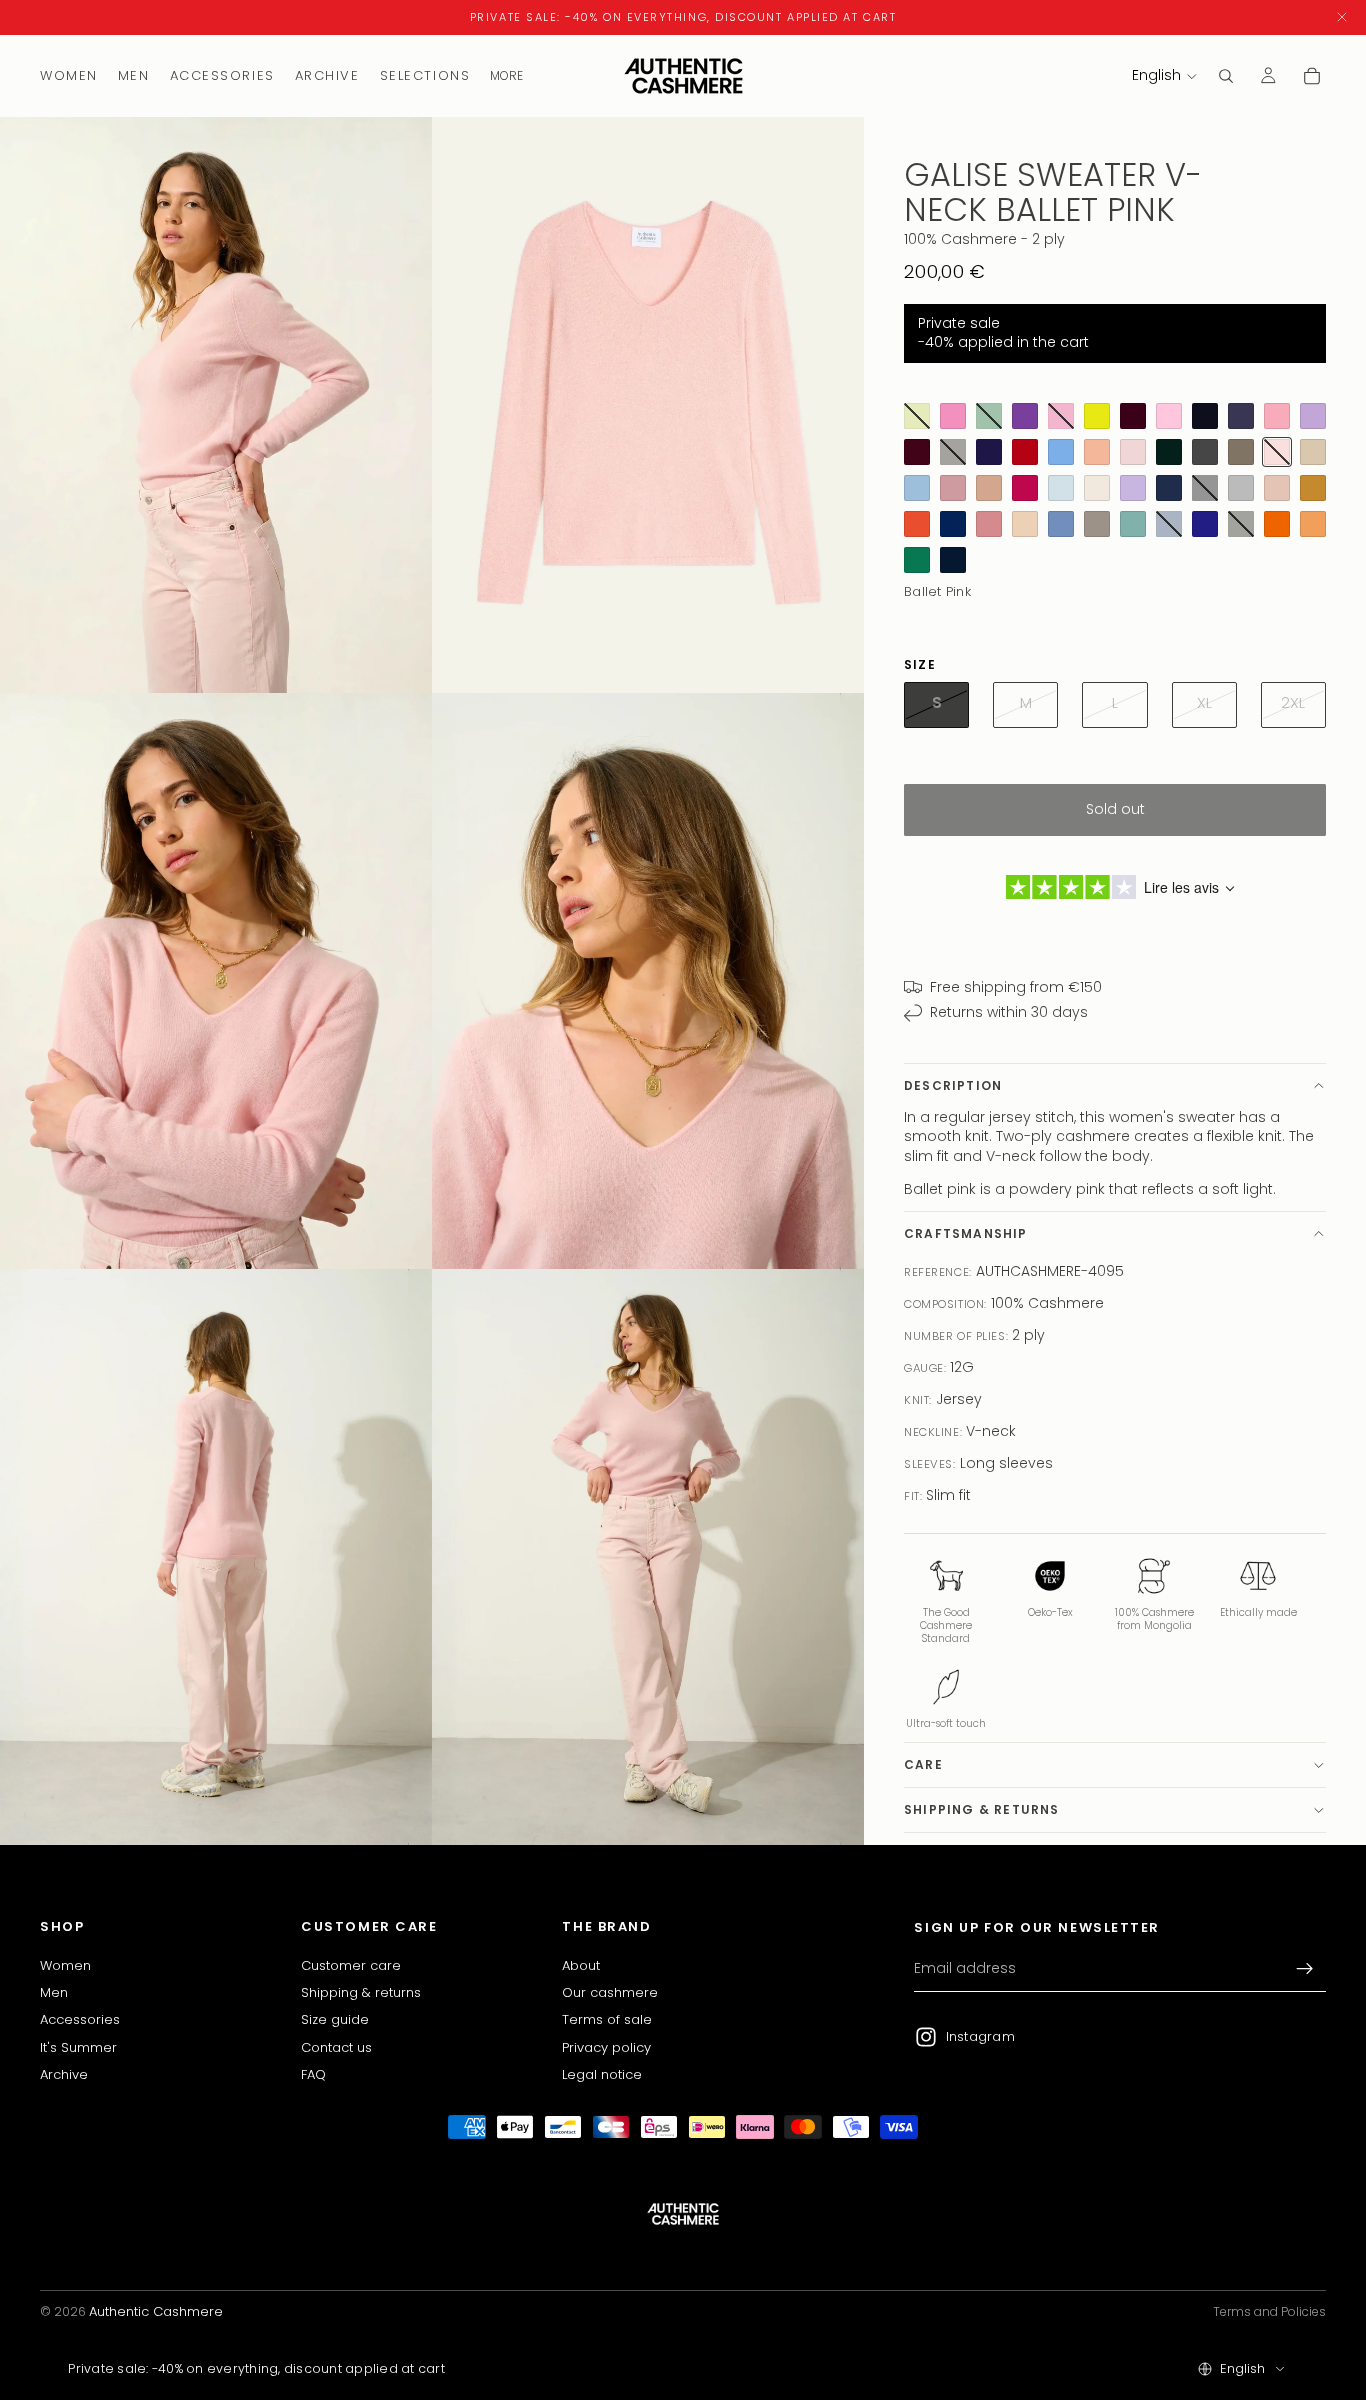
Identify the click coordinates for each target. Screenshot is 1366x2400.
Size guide (335, 2019)
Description (953, 1085)
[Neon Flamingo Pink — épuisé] (1061, 416)
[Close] (1342, 17)
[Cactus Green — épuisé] (989, 416)
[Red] (1025, 452)
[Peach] (1097, 452)
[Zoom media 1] (216, 405)
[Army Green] (1241, 452)
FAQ (313, 2074)
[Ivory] (1097, 488)
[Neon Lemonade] (1097, 416)
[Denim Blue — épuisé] (1169, 524)
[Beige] (1313, 452)
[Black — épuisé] (1205, 488)
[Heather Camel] (989, 488)
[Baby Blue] (1061, 452)
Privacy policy (606, 2046)
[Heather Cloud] (1241, 488)
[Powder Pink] (1133, 452)
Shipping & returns (982, 1809)
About (581, 1964)
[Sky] (1061, 524)
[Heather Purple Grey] (1241, 416)
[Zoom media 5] (216, 1557)
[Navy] (1169, 488)
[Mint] (917, 560)
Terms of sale (607, 2019)
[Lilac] (1313, 416)
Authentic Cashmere (156, 2311)
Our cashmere (610, 1992)
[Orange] (917, 524)
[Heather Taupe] (1097, 524)
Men (54, 1992)
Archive (64, 2074)
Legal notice (602, 2074)
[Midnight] (953, 560)
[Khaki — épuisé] (953, 452)
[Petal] (989, 524)
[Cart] (1312, 76)
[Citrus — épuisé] (917, 416)
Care (923, 1764)
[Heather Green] (1133, 524)
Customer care (351, 1964)
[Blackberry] (1133, 416)
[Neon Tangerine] (1277, 524)
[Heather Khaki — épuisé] (1241, 524)
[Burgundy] (917, 452)
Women (65, 1964)
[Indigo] (1205, 524)
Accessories (80, 2019)
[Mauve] (1133, 488)
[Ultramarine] (953, 524)
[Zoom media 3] (216, 981)
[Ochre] (1313, 488)
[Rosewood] (953, 488)
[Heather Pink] (1169, 416)
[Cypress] (1169, 452)
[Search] (1226, 76)
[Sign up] (1305, 1969)
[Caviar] (1205, 416)
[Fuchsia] (1025, 488)
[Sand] (1025, 524)
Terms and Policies (1269, 2311)
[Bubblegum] (953, 416)
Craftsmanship (966, 1233)
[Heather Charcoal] (1205, 452)
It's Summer (78, 2046)
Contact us (336, 2046)
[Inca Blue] (917, 488)
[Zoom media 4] (648, 981)
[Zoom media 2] (648, 405)
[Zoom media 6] (648, 1557)
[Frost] (1061, 488)
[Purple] (1025, 416)
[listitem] (506, 76)
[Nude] (1277, 488)
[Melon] (1313, 524)
